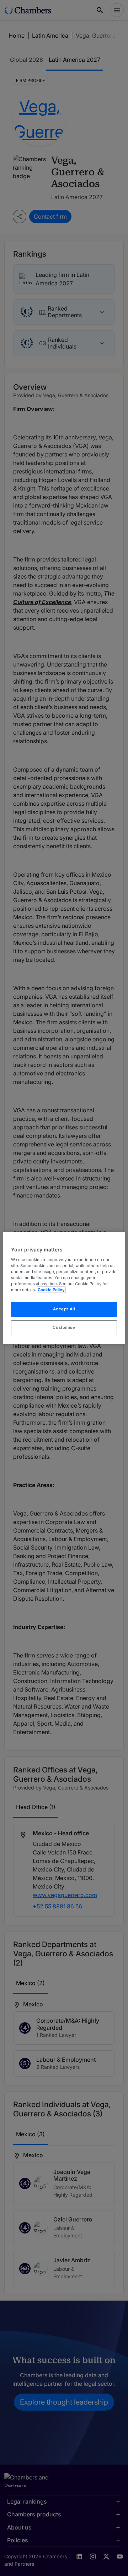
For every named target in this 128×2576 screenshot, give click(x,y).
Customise (64, 1327)
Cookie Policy (51, 1290)
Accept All (64, 1309)
